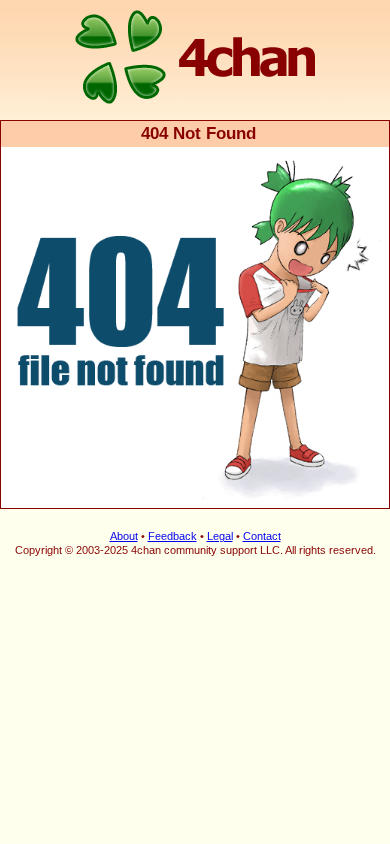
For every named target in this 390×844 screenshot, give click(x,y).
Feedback (172, 536)
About (124, 536)
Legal (220, 536)
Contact (262, 536)
